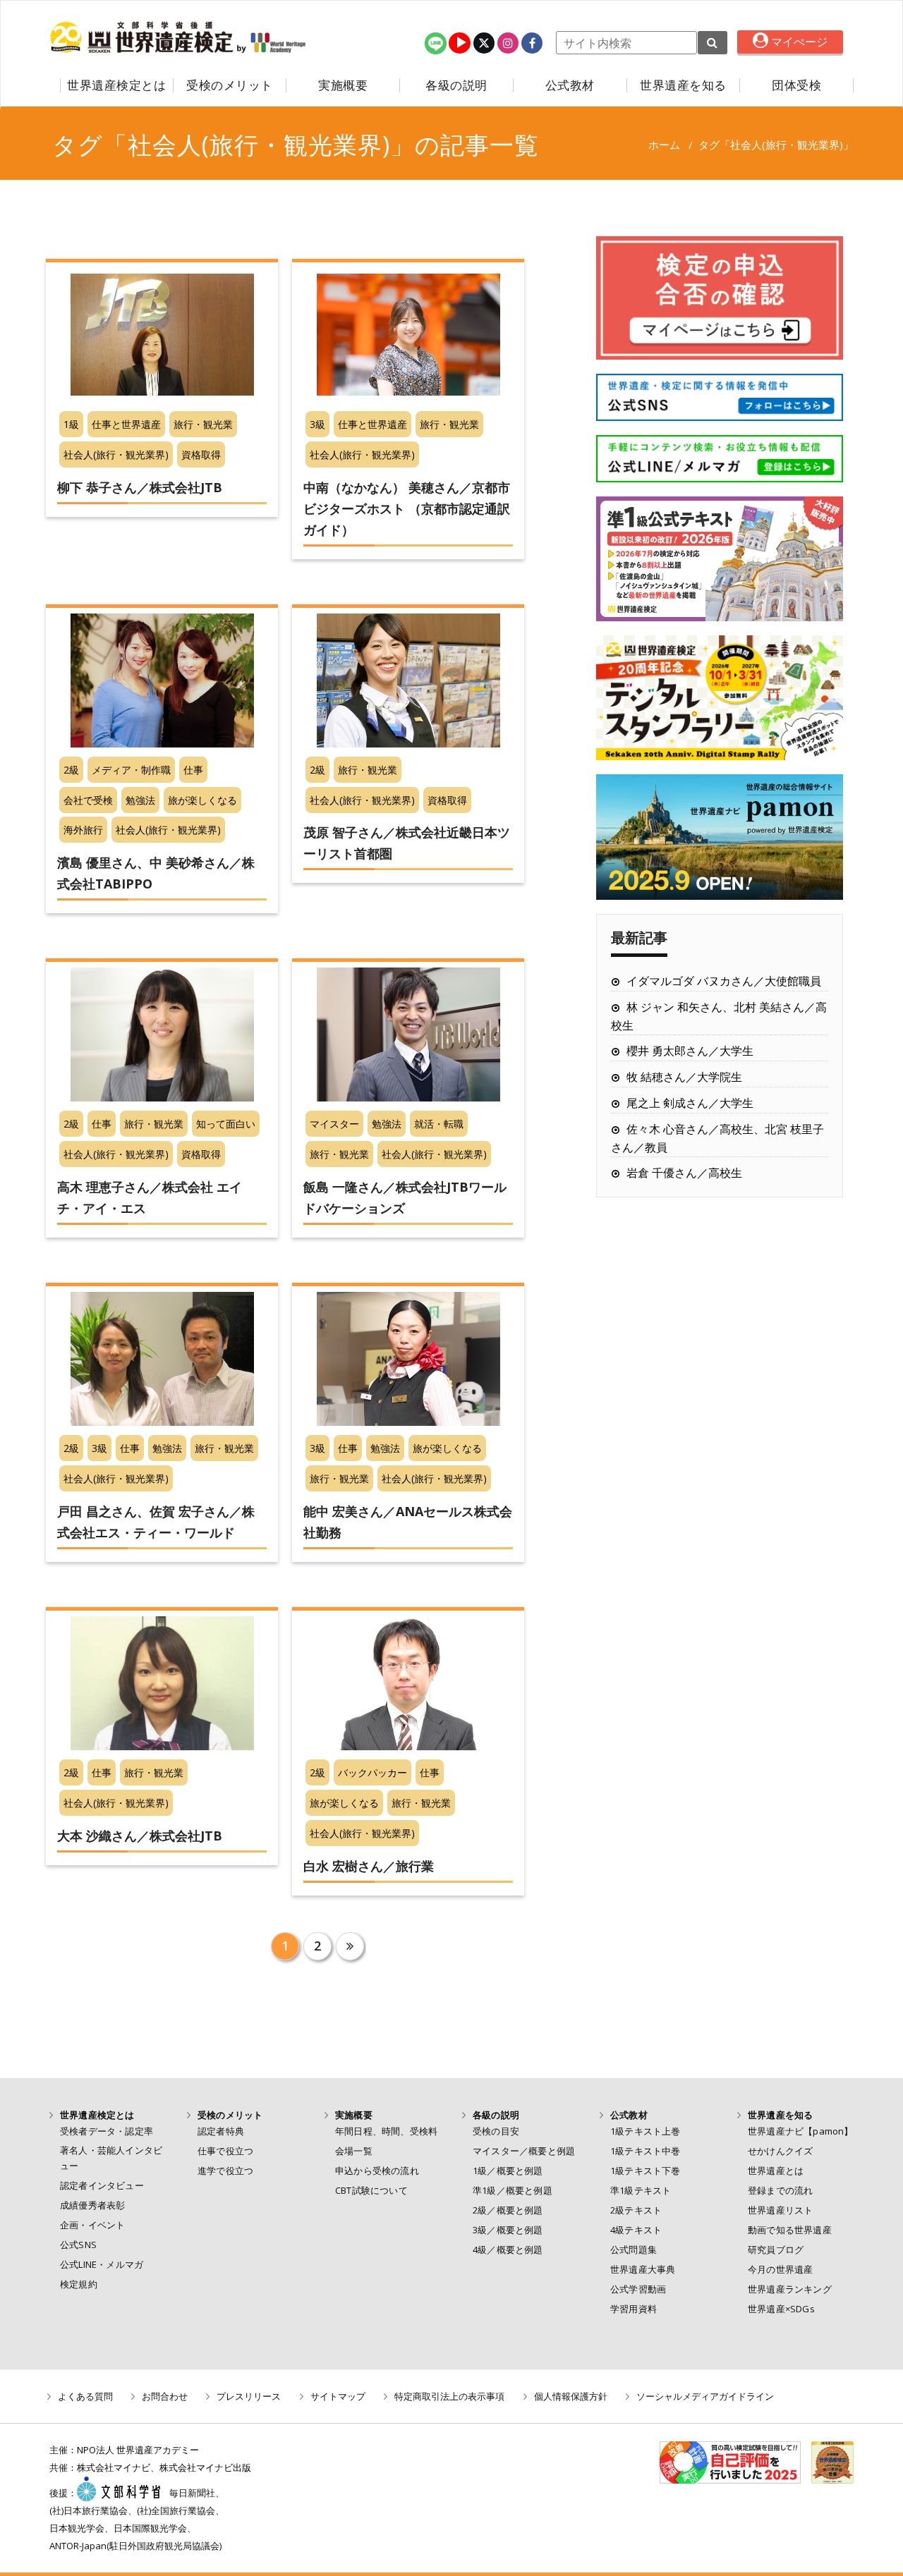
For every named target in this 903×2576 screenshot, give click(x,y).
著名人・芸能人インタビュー (111, 2158)
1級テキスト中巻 (646, 2151)
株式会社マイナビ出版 (205, 2467)
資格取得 (201, 454)
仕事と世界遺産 (126, 424)
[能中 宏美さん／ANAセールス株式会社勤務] (408, 1359)
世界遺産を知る (683, 85)
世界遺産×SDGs (781, 2309)
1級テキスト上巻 (646, 2131)
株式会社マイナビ (114, 2467)
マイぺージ (798, 42)
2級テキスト (636, 2210)
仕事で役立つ (225, 2151)
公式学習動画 (638, 2289)
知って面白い (226, 1124)
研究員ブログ (776, 2250)
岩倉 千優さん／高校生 (684, 1173)
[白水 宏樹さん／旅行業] (408, 1683)
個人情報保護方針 (571, 2396)
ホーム (664, 145)
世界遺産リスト (780, 2210)
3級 (317, 424)
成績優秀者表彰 (92, 2205)
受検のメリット (230, 85)
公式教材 (570, 85)
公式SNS (78, 2245)
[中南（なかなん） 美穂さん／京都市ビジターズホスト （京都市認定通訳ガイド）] (408, 335)
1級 (71, 424)
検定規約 (79, 2284)
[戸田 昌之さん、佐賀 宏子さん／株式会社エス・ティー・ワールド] (162, 1359)
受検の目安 (496, 2131)
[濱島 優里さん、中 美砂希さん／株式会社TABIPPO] (162, 680)
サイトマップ (338, 2396)
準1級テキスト (641, 2190)
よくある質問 (85, 2396)
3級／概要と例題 (508, 2230)
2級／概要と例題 (508, 2210)
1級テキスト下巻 (646, 2171)
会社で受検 (88, 800)
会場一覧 (354, 2151)
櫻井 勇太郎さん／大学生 (690, 1051)
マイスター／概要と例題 (524, 2151)
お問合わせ (165, 2396)
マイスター (334, 1124)
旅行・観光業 (203, 424)
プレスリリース (249, 2396)
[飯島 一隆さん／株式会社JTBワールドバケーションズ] (408, 1034)
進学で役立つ (225, 2171)
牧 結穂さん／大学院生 (684, 1077)
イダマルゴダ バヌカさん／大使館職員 (724, 981)
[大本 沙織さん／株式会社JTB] (162, 1683)
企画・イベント (92, 2225)
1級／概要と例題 (508, 2171)
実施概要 (343, 85)
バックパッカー (372, 1772)
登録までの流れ (780, 2190)
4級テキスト (636, 2230)
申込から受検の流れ (377, 2171)
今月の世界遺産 (780, 2269)
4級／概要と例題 (508, 2250)
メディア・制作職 (131, 770)
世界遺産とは (776, 2171)
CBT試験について (371, 2190)
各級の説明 (456, 85)
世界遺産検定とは (116, 85)
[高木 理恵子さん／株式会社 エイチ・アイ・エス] (162, 1034)
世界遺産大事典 (643, 2269)
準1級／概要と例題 (513, 2190)
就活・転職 (439, 1124)
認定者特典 (221, 2131)
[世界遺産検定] (143, 37)
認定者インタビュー (102, 2185)
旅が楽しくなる (202, 800)
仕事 (193, 770)
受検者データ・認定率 (107, 2131)
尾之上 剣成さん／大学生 (690, 1103)
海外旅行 (83, 830)
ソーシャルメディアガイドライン (705, 2396)
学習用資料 (634, 2309)
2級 (71, 770)
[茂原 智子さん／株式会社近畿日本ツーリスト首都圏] (408, 680)
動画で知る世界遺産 (790, 2230)
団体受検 (796, 85)
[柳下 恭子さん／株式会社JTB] (162, 335)
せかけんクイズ (780, 2151)
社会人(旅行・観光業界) (116, 454)
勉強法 (140, 800)
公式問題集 (634, 2250)
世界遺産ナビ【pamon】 (801, 2131)
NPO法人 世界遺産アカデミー (138, 2450)
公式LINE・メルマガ (102, 2264)
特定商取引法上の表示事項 (449, 2396)
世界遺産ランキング (790, 2289)
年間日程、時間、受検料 (386, 2131)
